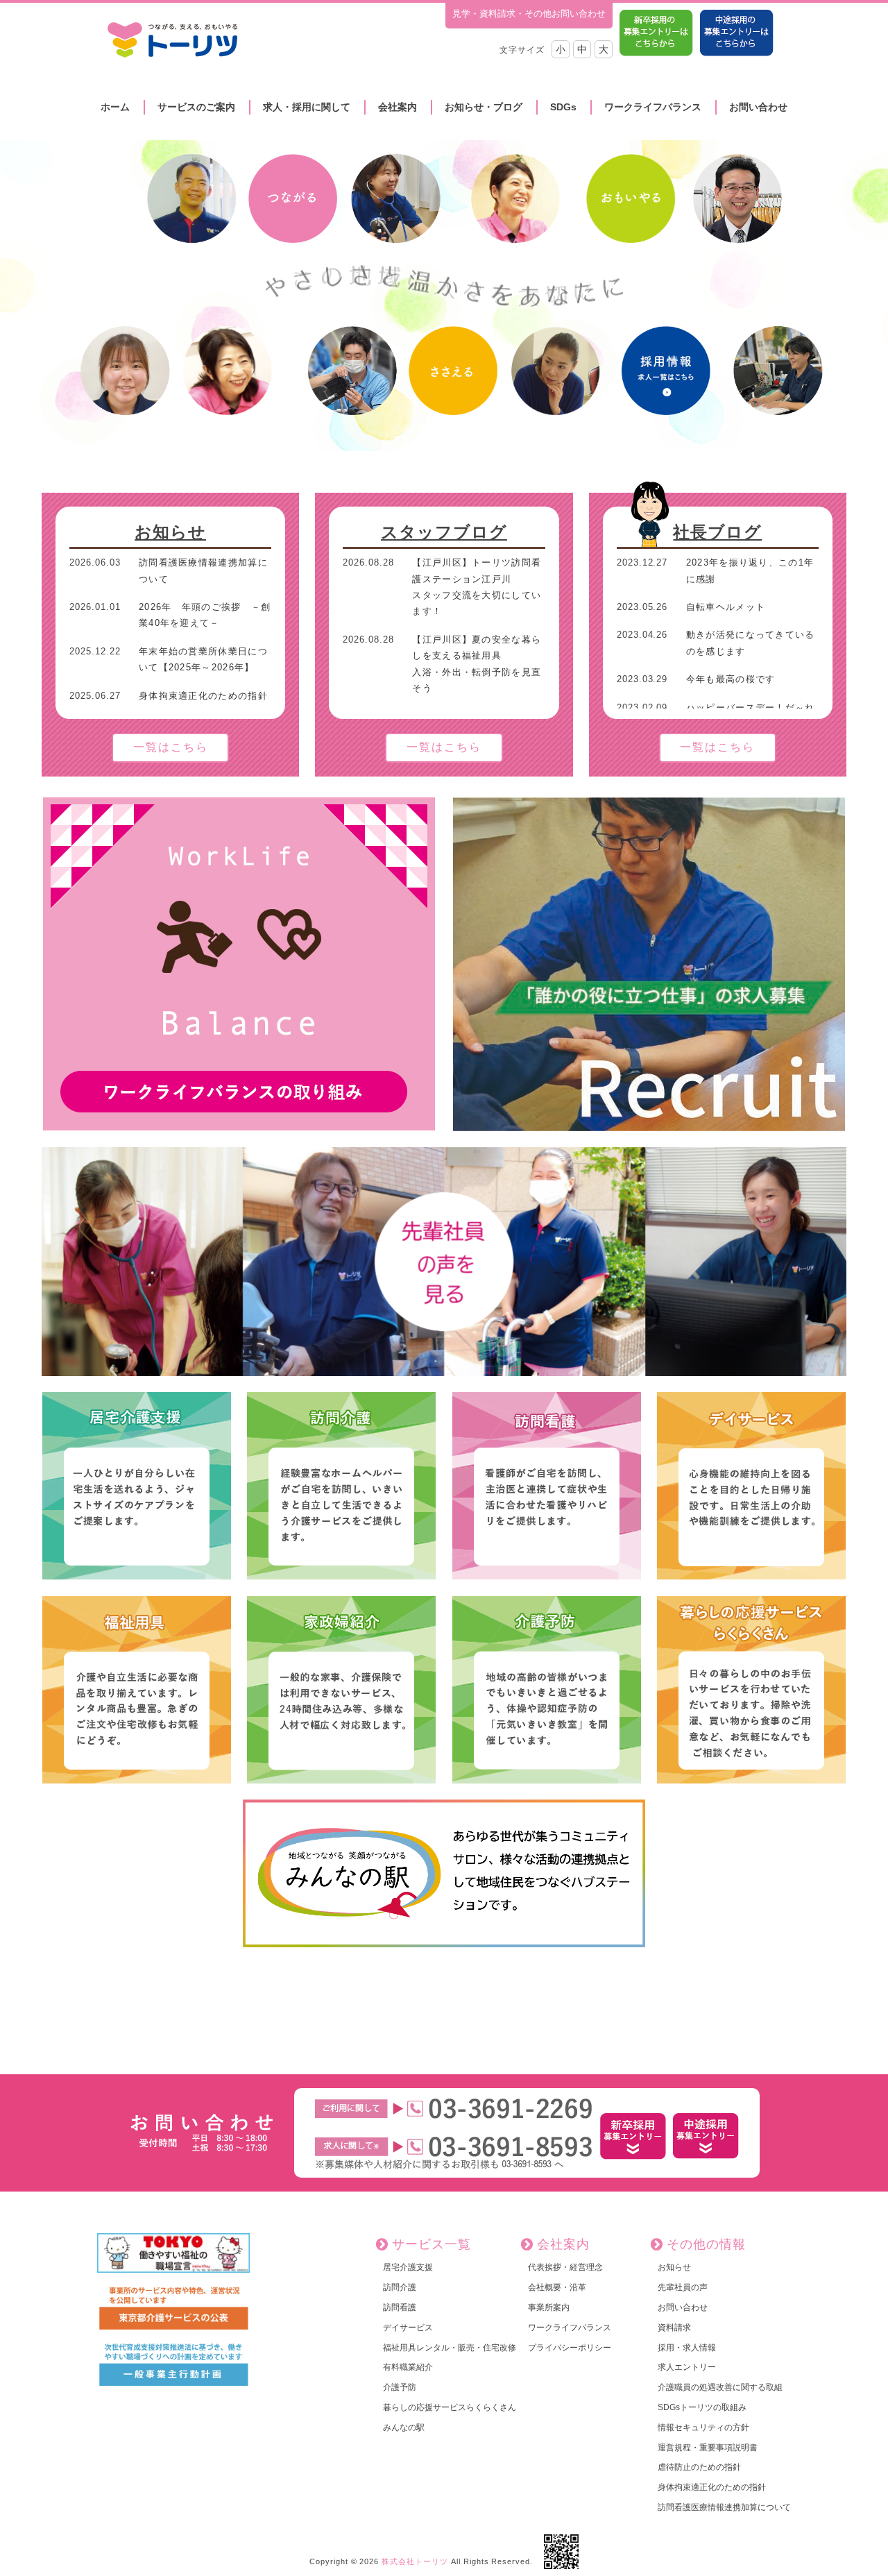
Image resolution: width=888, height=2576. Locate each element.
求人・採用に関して (307, 107)
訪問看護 (400, 2307)
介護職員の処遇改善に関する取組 (720, 2387)
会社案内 (398, 107)
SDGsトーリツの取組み (702, 2407)
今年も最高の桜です (731, 679)
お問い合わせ (758, 107)
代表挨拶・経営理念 (565, 2267)
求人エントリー (687, 2367)
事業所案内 (549, 2307)
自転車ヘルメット (726, 607)
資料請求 (674, 2328)
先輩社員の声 (683, 2287)
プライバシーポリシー (570, 2348)
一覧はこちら (171, 747)
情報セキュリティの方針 (703, 2427)
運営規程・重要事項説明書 (708, 2448)
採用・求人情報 (687, 2348)
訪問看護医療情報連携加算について (724, 2507)
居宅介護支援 (408, 2267)
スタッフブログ (444, 532)
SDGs (563, 107)
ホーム (115, 107)
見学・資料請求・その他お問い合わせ (529, 14)
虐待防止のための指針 (699, 2467)
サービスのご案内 (196, 107)
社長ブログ (717, 532)
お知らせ (170, 532)
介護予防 (400, 2387)
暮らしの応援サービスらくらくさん (450, 2407)
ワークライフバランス (653, 107)
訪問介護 (400, 2287)
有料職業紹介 (408, 2367)
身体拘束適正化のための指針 (712, 2487)
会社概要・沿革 (557, 2287)
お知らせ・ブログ (484, 107)
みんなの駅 (404, 2427)
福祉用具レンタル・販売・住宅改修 (450, 2348)
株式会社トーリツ (415, 2561)
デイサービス (408, 2328)
